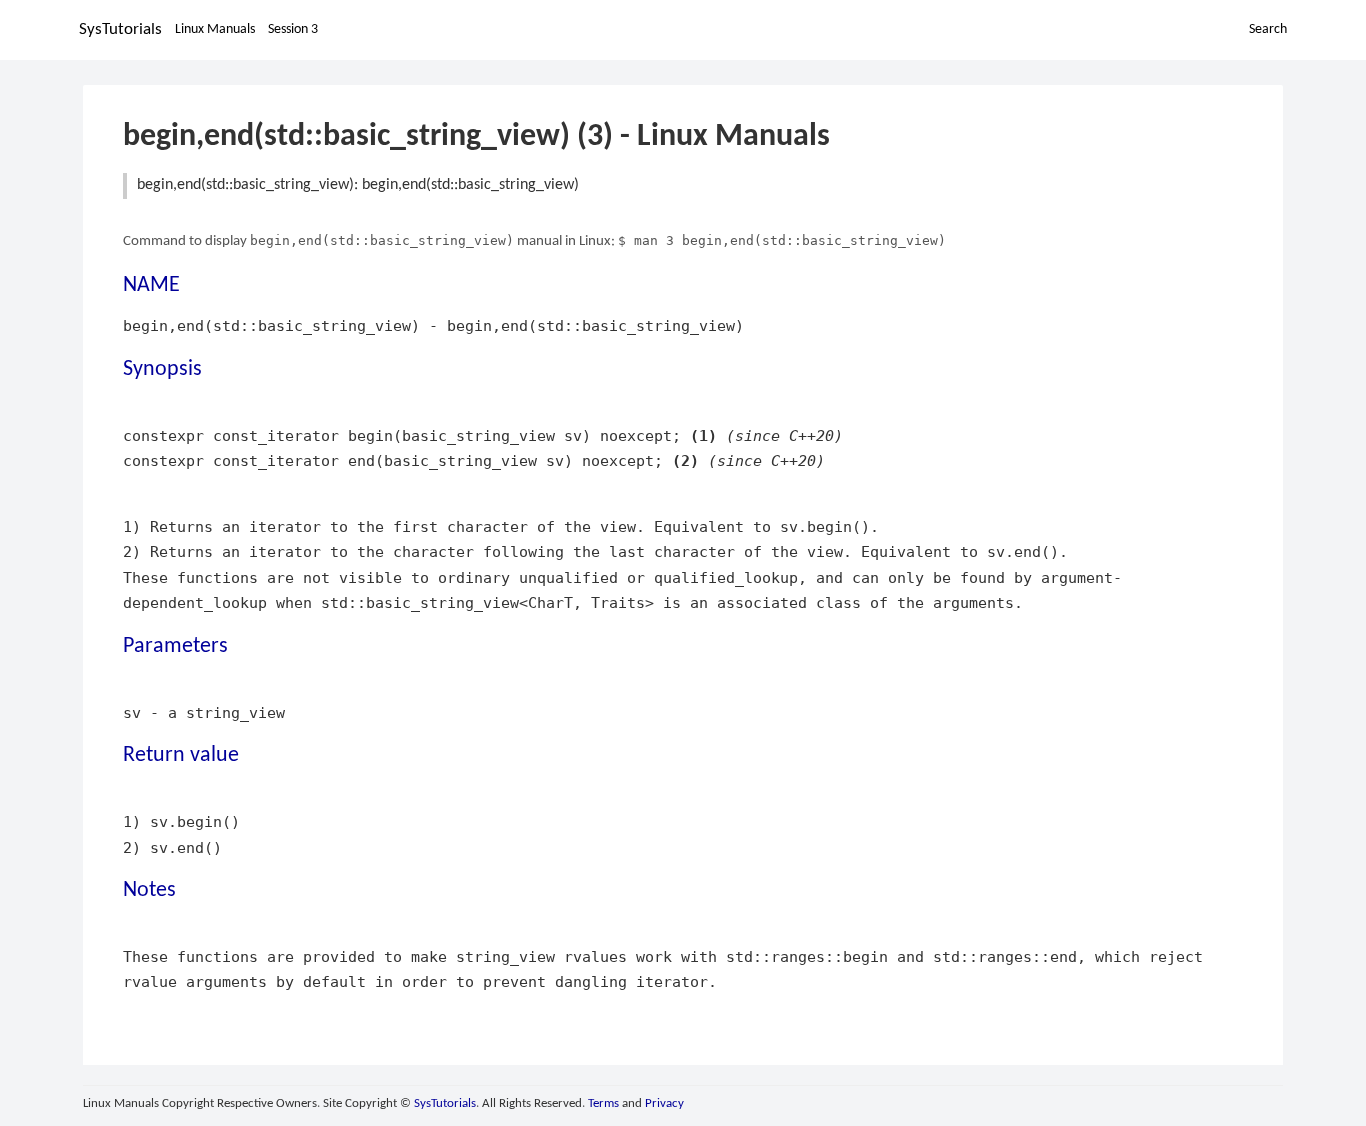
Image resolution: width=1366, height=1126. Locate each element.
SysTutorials (120, 29)
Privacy (664, 1103)
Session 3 (293, 29)
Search (1268, 29)
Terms (603, 1103)
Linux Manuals (215, 29)
